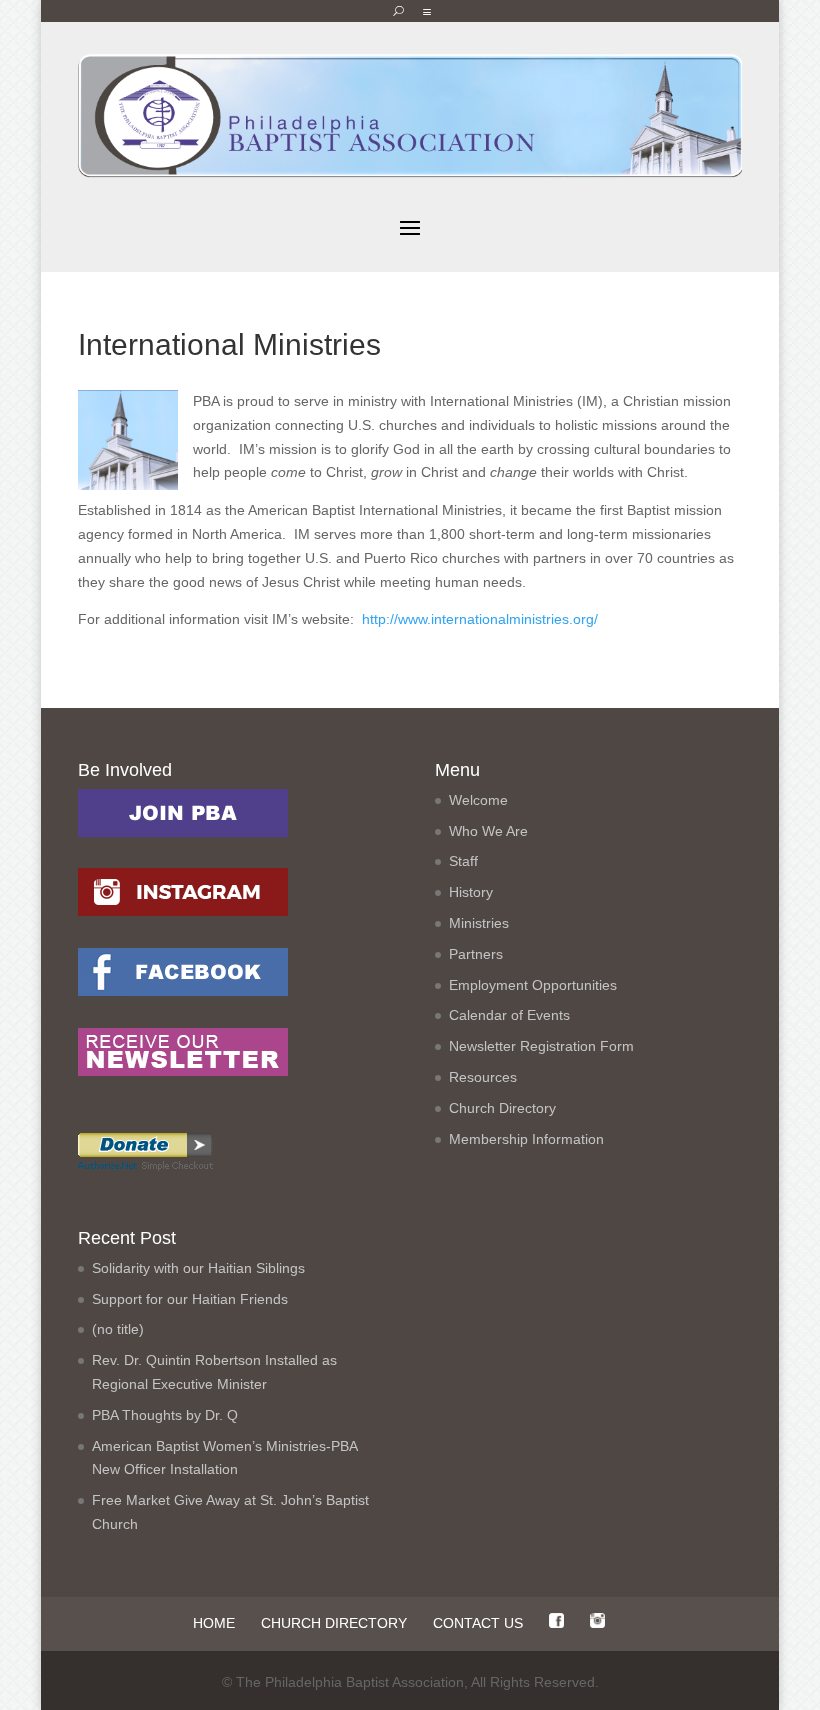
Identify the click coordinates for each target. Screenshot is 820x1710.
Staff (463, 861)
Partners (476, 954)
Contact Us (478, 1623)
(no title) (118, 1329)
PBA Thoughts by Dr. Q (165, 1415)
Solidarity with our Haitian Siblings (198, 1268)
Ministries (479, 923)
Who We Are (488, 831)
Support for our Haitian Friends (190, 1299)
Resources (483, 1077)
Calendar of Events (509, 1015)
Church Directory (502, 1108)
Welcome (478, 800)
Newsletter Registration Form (541, 1046)
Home (214, 1623)
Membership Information (526, 1139)
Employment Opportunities (533, 985)
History (471, 892)
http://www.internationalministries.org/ (480, 619)
